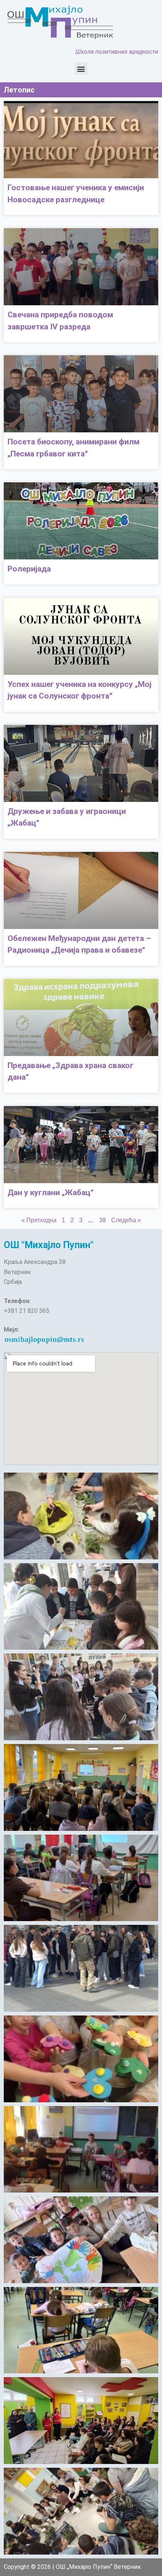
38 (102, 1220)
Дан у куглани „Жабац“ (50, 1193)
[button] (81, 69)
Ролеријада (29, 569)
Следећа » (126, 1220)
